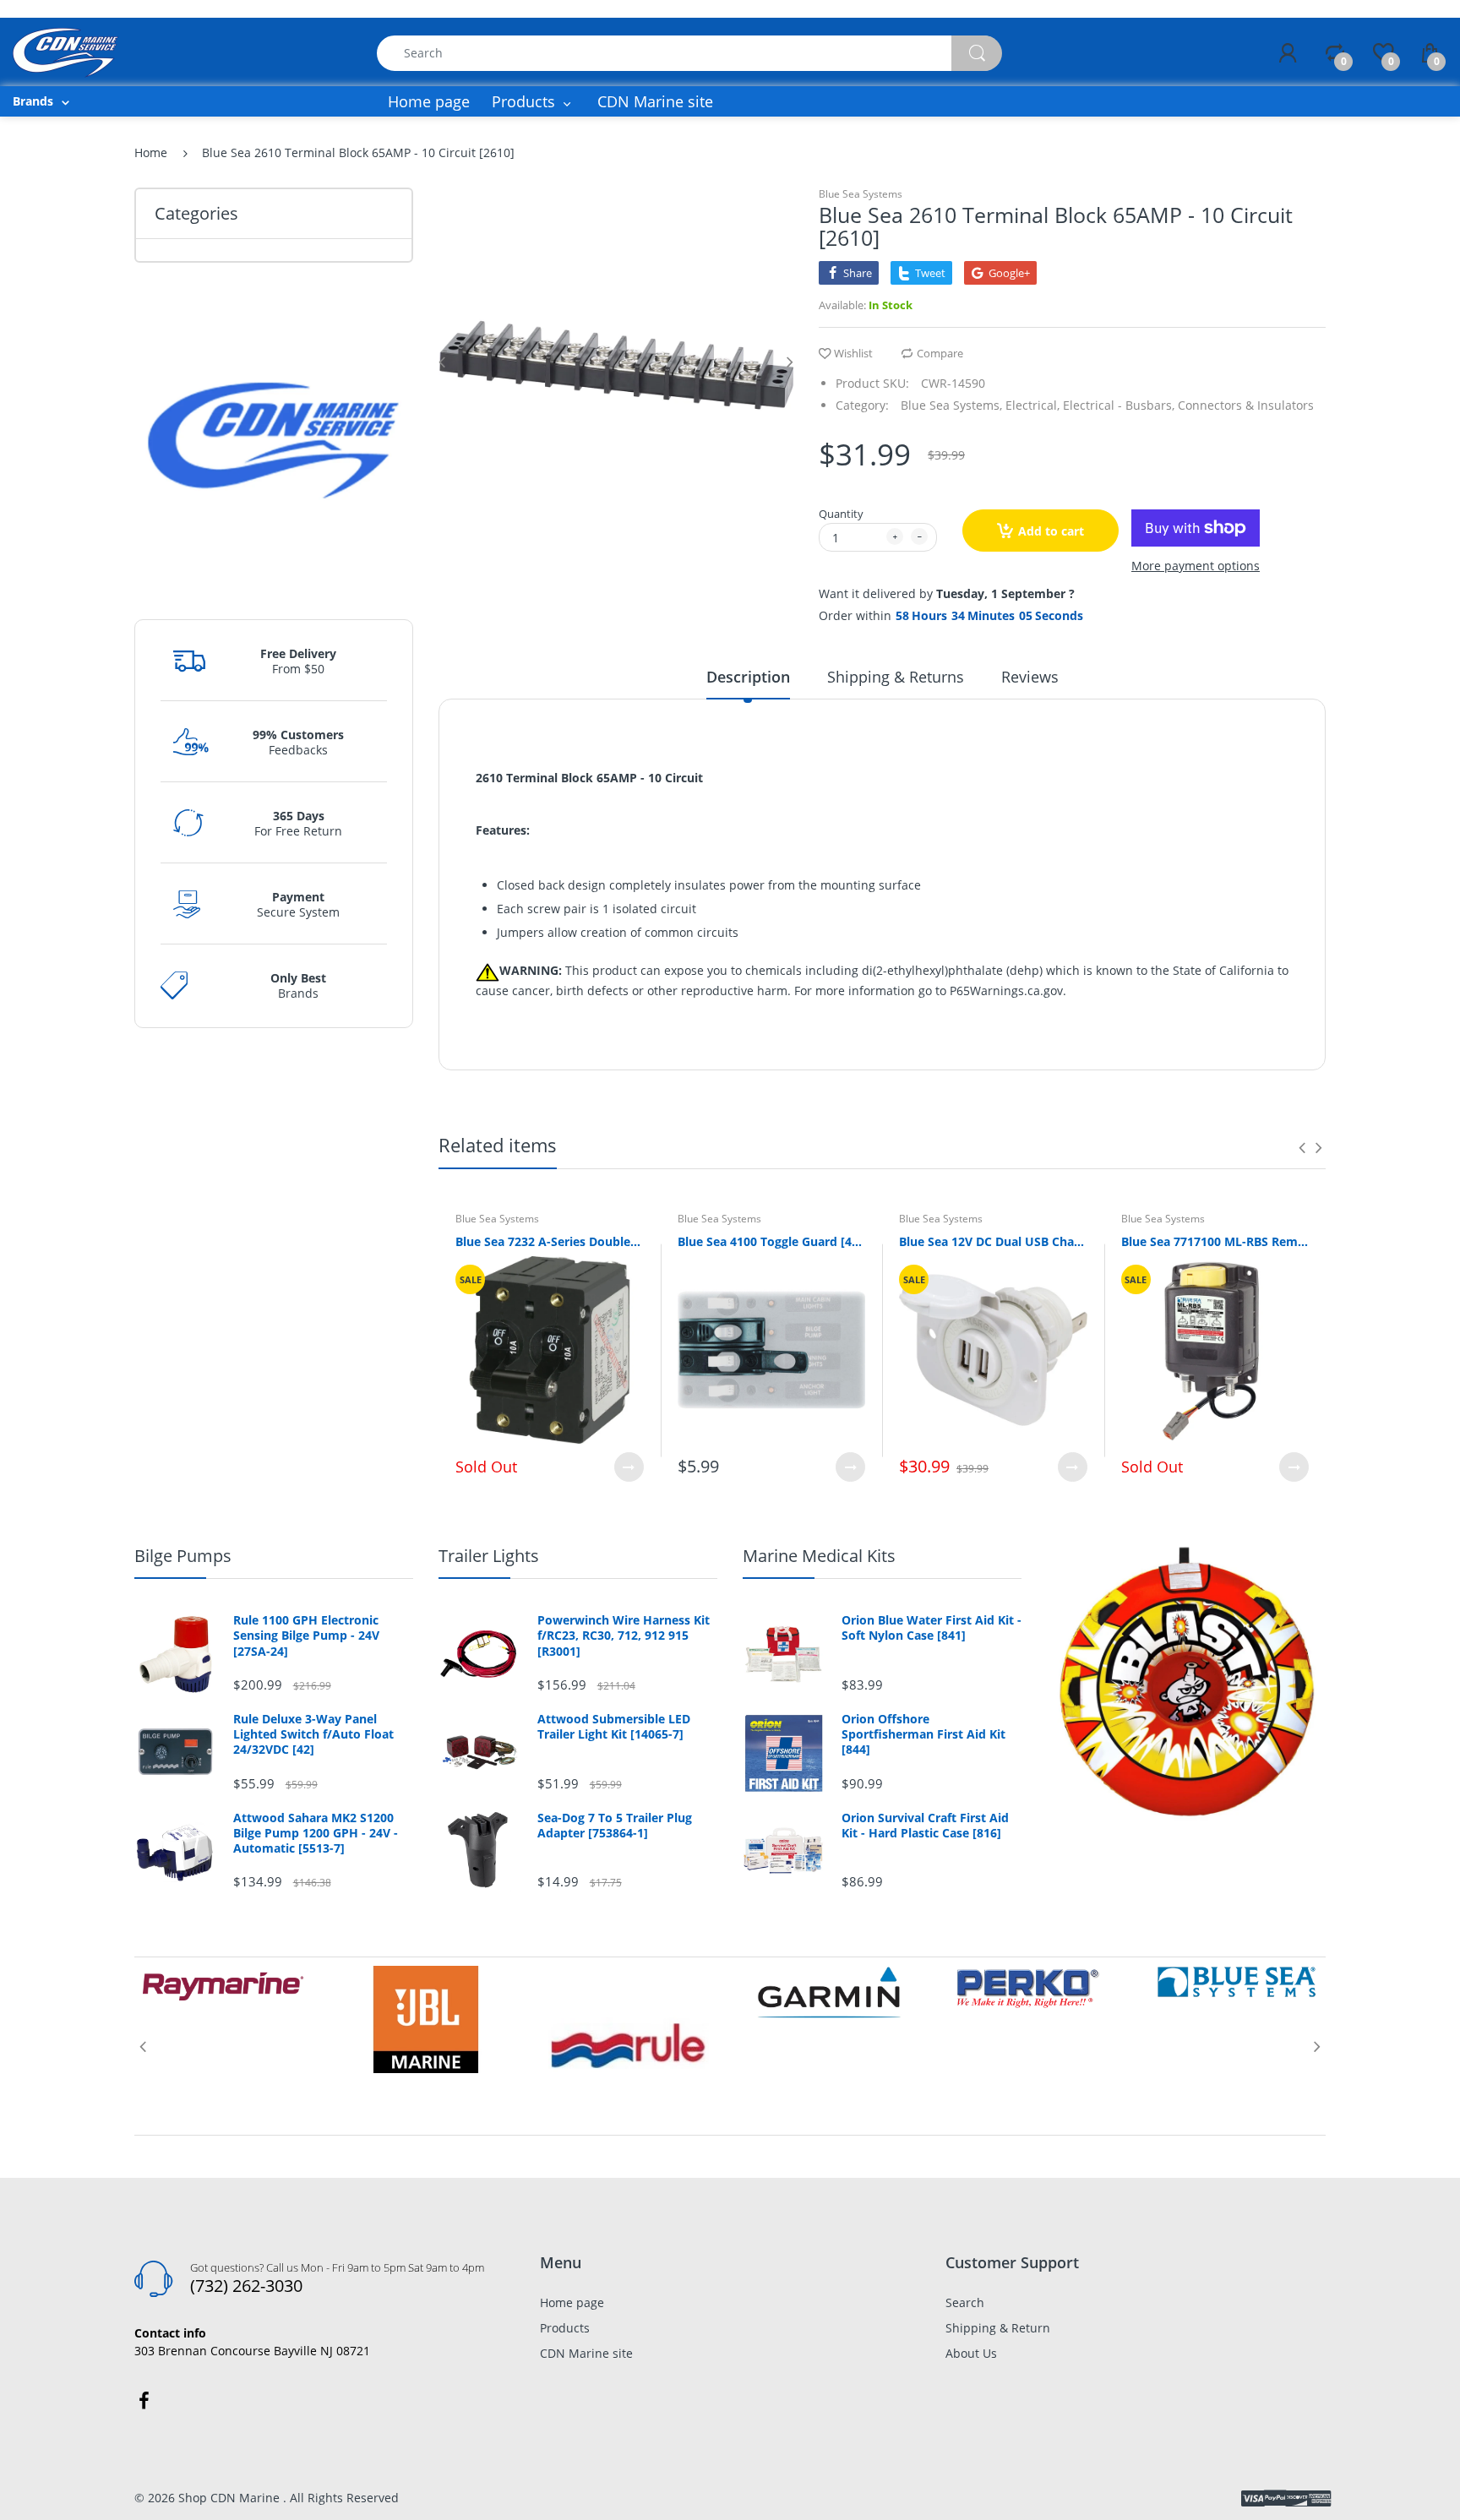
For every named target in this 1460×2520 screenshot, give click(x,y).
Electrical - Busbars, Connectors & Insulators (1188, 405)
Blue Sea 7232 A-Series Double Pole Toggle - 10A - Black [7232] (550, 1241)
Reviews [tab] (1030, 677)
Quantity (841, 514)
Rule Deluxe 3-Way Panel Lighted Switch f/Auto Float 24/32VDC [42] (313, 1734)
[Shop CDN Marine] (65, 51)
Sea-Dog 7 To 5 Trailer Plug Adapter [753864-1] (615, 1826)
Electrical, (1032, 405)
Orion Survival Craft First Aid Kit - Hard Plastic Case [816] (925, 1826)
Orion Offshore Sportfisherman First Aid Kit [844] (923, 1734)
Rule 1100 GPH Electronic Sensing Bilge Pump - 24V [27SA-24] (306, 1636)
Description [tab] (748, 677)
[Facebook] (144, 2401)
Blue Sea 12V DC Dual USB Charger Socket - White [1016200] (993, 1241)
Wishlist (853, 353)
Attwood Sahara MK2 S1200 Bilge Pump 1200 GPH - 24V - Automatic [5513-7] (316, 1833)
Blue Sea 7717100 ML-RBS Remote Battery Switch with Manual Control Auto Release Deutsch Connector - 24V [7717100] (1215, 1241)
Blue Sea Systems (861, 194)
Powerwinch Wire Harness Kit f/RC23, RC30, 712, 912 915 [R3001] (624, 1636)
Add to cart (1051, 531)
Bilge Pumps (183, 1556)
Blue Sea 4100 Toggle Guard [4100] (772, 1241)
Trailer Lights (489, 1556)
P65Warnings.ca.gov (1006, 991)
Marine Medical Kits (819, 1556)
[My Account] (1288, 53)
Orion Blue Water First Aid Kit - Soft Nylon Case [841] (932, 1628)
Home (151, 152)
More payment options (1196, 566)
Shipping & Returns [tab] (896, 677)
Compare (940, 353)
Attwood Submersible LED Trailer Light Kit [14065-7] (614, 1727)
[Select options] (629, 1467)
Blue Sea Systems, (951, 405)
